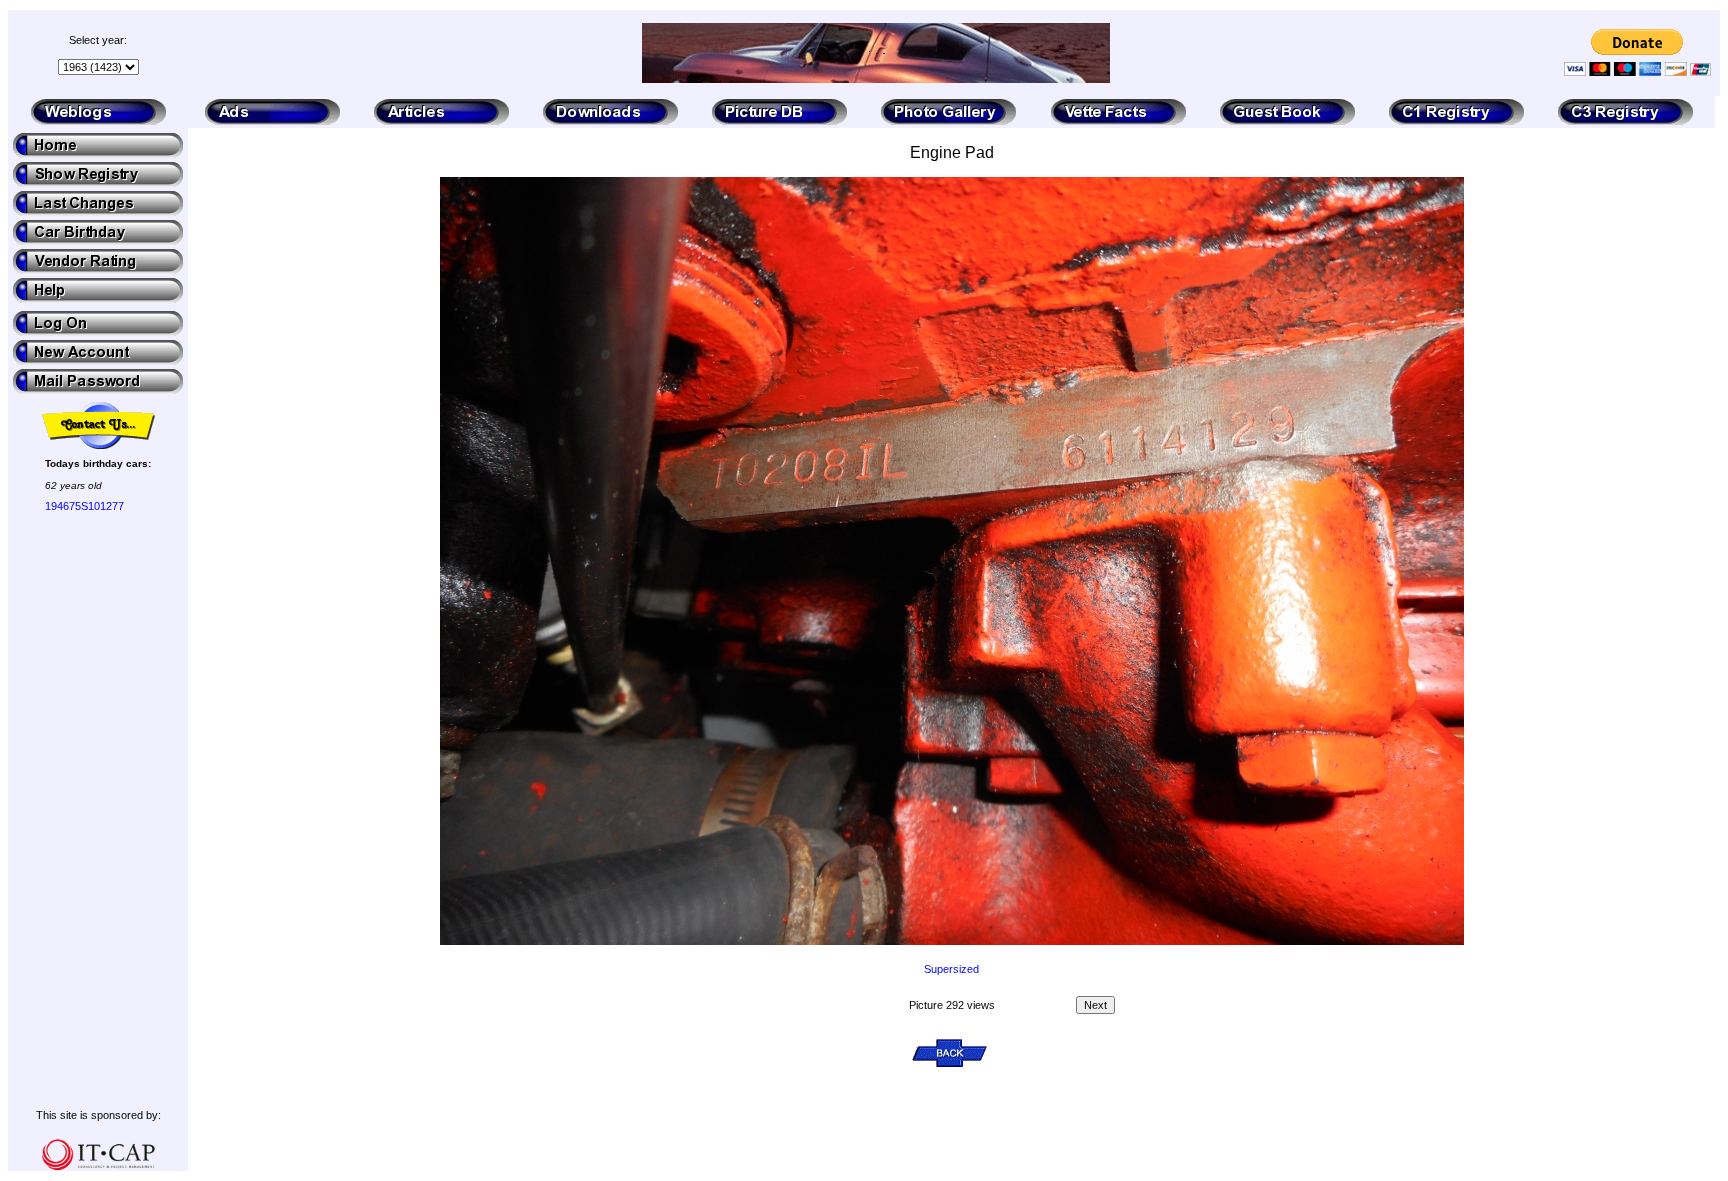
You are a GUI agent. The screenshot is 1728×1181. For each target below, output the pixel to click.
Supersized (951, 969)
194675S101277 (84, 506)
